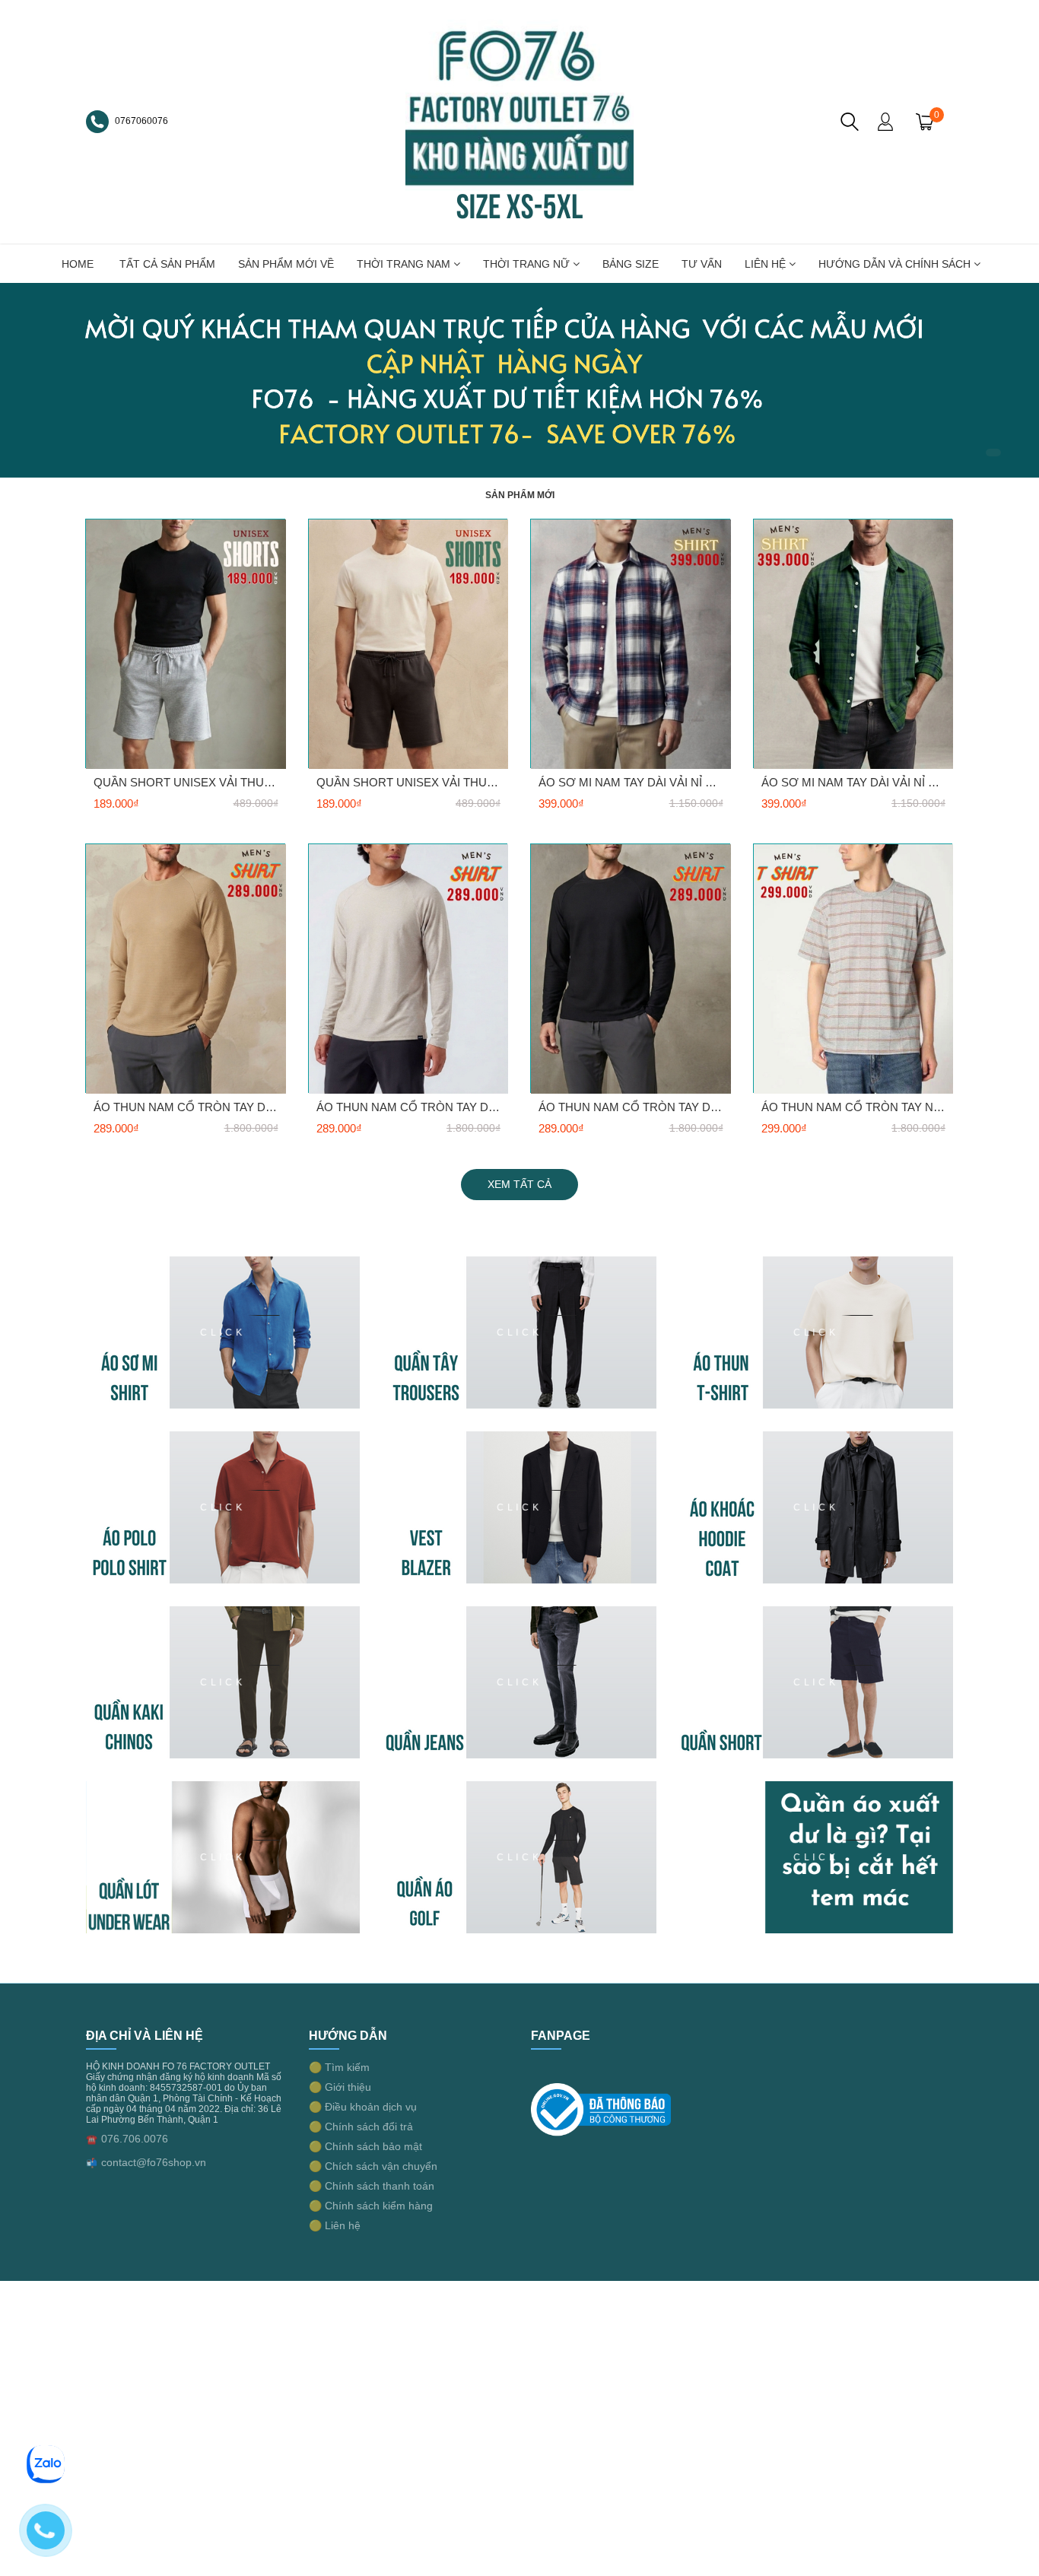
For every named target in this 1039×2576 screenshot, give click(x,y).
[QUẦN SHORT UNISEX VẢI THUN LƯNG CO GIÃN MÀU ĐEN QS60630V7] (409, 644)
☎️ (92, 2139)
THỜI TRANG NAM (405, 264)
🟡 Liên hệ (335, 2225)
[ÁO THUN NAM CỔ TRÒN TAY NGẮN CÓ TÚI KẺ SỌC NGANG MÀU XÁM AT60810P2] (854, 968)
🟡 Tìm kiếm (339, 2067)
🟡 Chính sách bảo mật (365, 2146)
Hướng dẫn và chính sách (896, 264)
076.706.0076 (135, 2139)
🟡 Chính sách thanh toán (372, 2186)
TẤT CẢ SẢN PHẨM (167, 264)
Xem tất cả (519, 1184)
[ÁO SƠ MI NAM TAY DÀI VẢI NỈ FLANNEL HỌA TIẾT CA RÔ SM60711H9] (854, 644)
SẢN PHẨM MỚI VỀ (286, 264)
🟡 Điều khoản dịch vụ (363, 2107)
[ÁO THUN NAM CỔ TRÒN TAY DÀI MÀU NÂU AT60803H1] (186, 968)
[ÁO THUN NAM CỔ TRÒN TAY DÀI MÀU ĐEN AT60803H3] (631, 968)
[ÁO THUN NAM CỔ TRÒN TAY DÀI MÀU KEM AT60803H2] (409, 968)
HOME (78, 264)
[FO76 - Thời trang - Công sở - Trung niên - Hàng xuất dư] (519, 121)
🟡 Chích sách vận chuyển (373, 2166)
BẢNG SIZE (631, 264)
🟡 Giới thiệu (340, 2087)
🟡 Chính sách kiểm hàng (371, 2206)
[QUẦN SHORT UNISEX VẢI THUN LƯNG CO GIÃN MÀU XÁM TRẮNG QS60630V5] (186, 644)
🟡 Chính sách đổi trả (361, 2127)
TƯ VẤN (702, 264)
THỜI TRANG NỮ (528, 264)
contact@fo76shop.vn (154, 2162)
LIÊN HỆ (767, 264)
